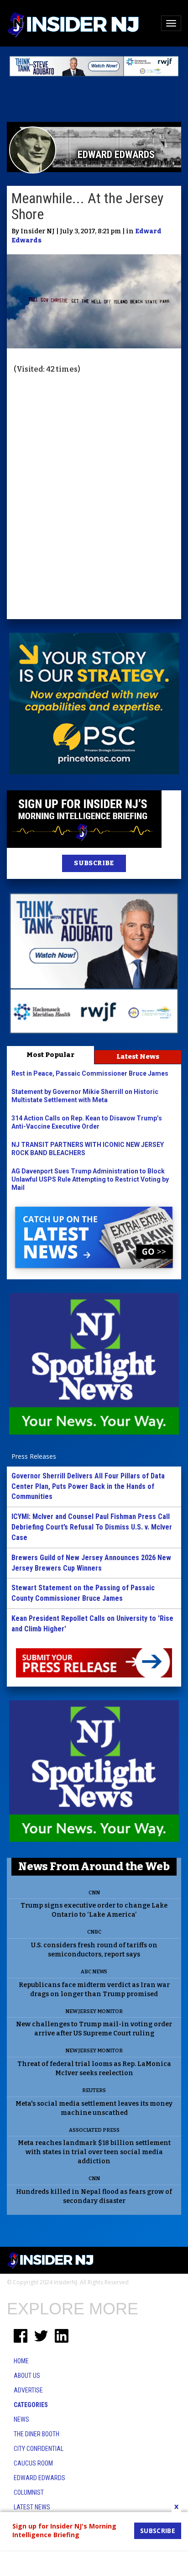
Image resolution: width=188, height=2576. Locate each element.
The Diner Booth (37, 2434)
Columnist (29, 2492)
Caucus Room (33, 2463)
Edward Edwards (39, 2478)
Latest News (138, 1057)
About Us (27, 2376)
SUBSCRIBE (94, 863)
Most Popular (50, 1055)
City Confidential (39, 2449)
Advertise (28, 2390)
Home (21, 2361)
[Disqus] (94, 498)
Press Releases (34, 1456)
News (21, 2419)
